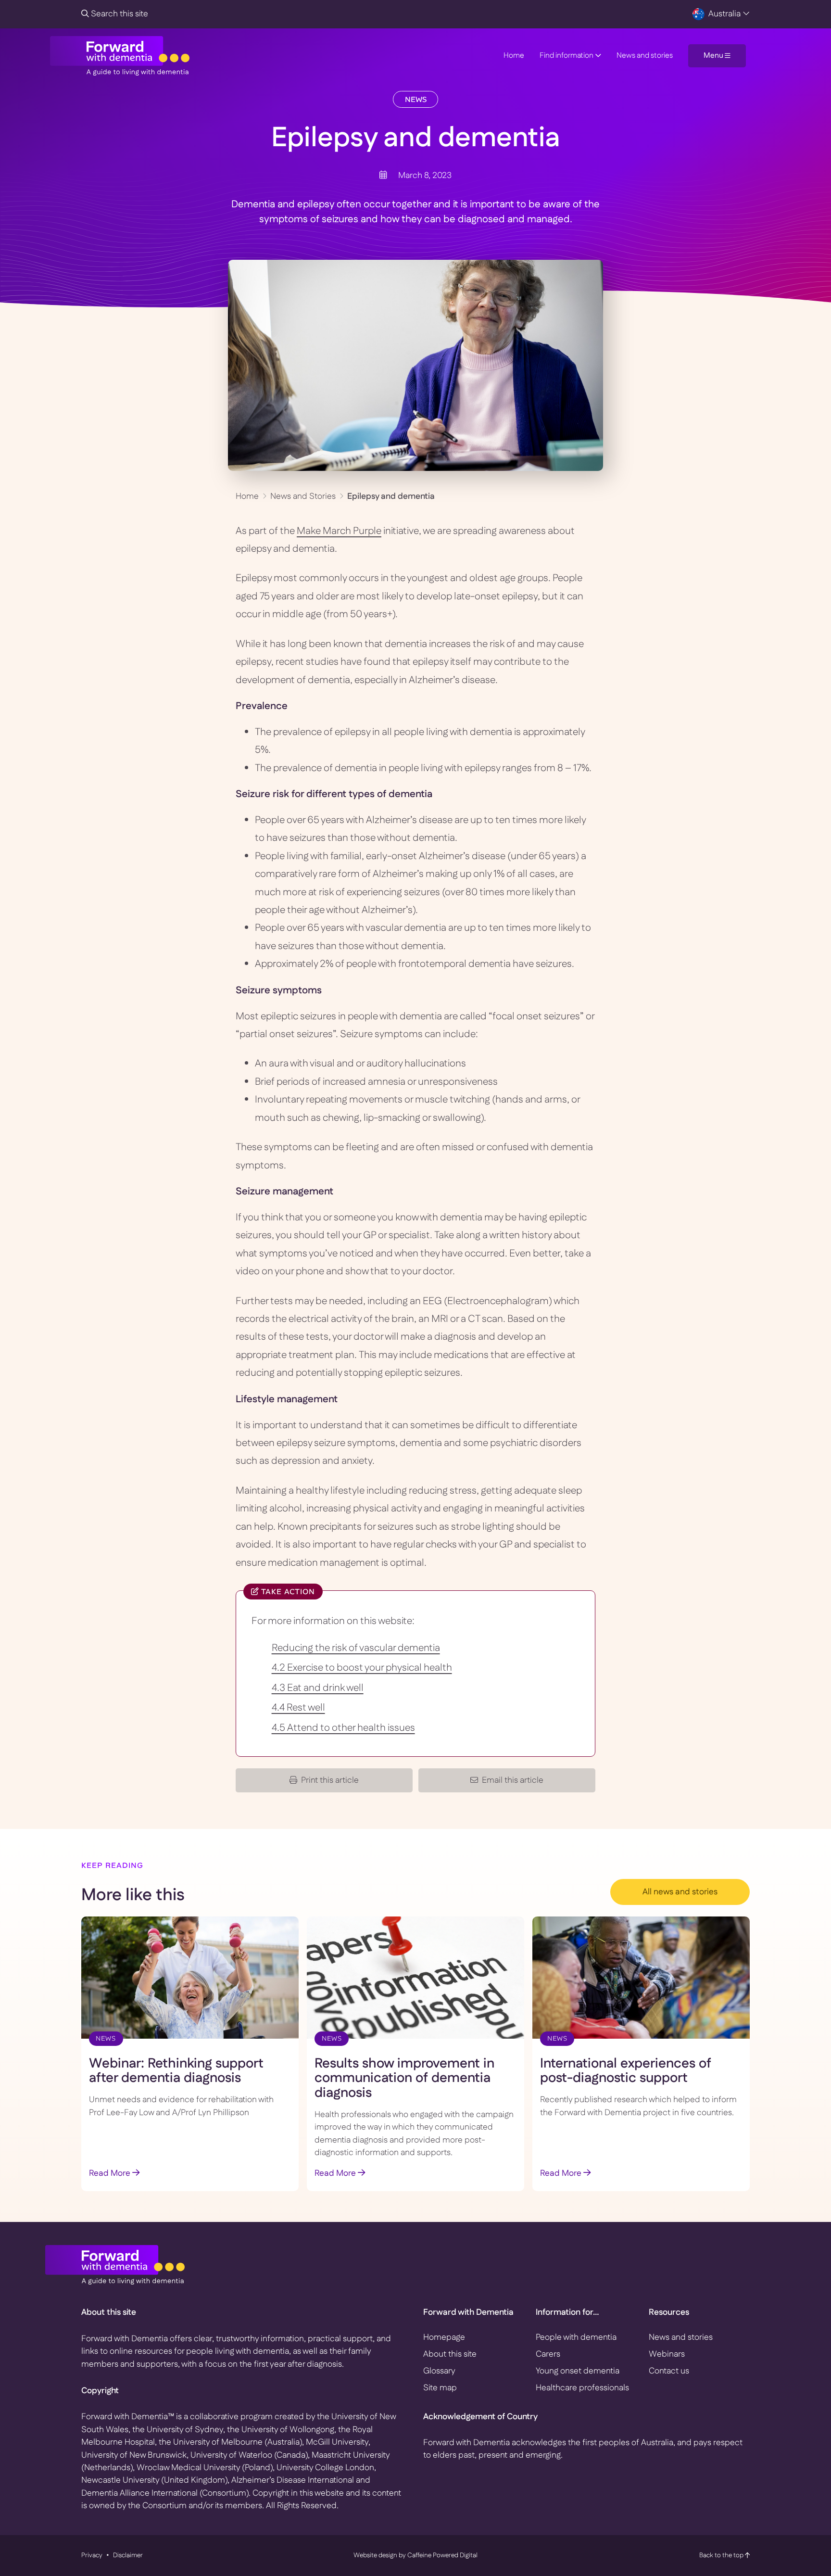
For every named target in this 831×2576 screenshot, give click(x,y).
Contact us (669, 2371)
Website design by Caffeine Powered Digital (415, 2555)
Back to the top (722, 2555)
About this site (450, 2354)
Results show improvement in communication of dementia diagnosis (404, 2079)
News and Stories (303, 496)
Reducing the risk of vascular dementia (356, 1648)
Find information (567, 56)
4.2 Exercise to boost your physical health (362, 1668)
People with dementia (576, 2337)
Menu (714, 56)
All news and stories (680, 1892)
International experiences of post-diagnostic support (626, 2071)
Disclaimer (128, 2555)
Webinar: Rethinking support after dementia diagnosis (176, 2071)
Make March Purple (339, 531)
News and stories (645, 56)
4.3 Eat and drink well (318, 1688)
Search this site (119, 14)
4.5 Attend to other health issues (343, 1728)
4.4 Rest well (298, 1708)
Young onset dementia (578, 2371)
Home (514, 56)
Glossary (439, 2371)
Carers (548, 2354)
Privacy (92, 2555)
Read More (111, 2173)
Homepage (444, 2337)
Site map (440, 2388)
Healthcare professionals (582, 2388)
